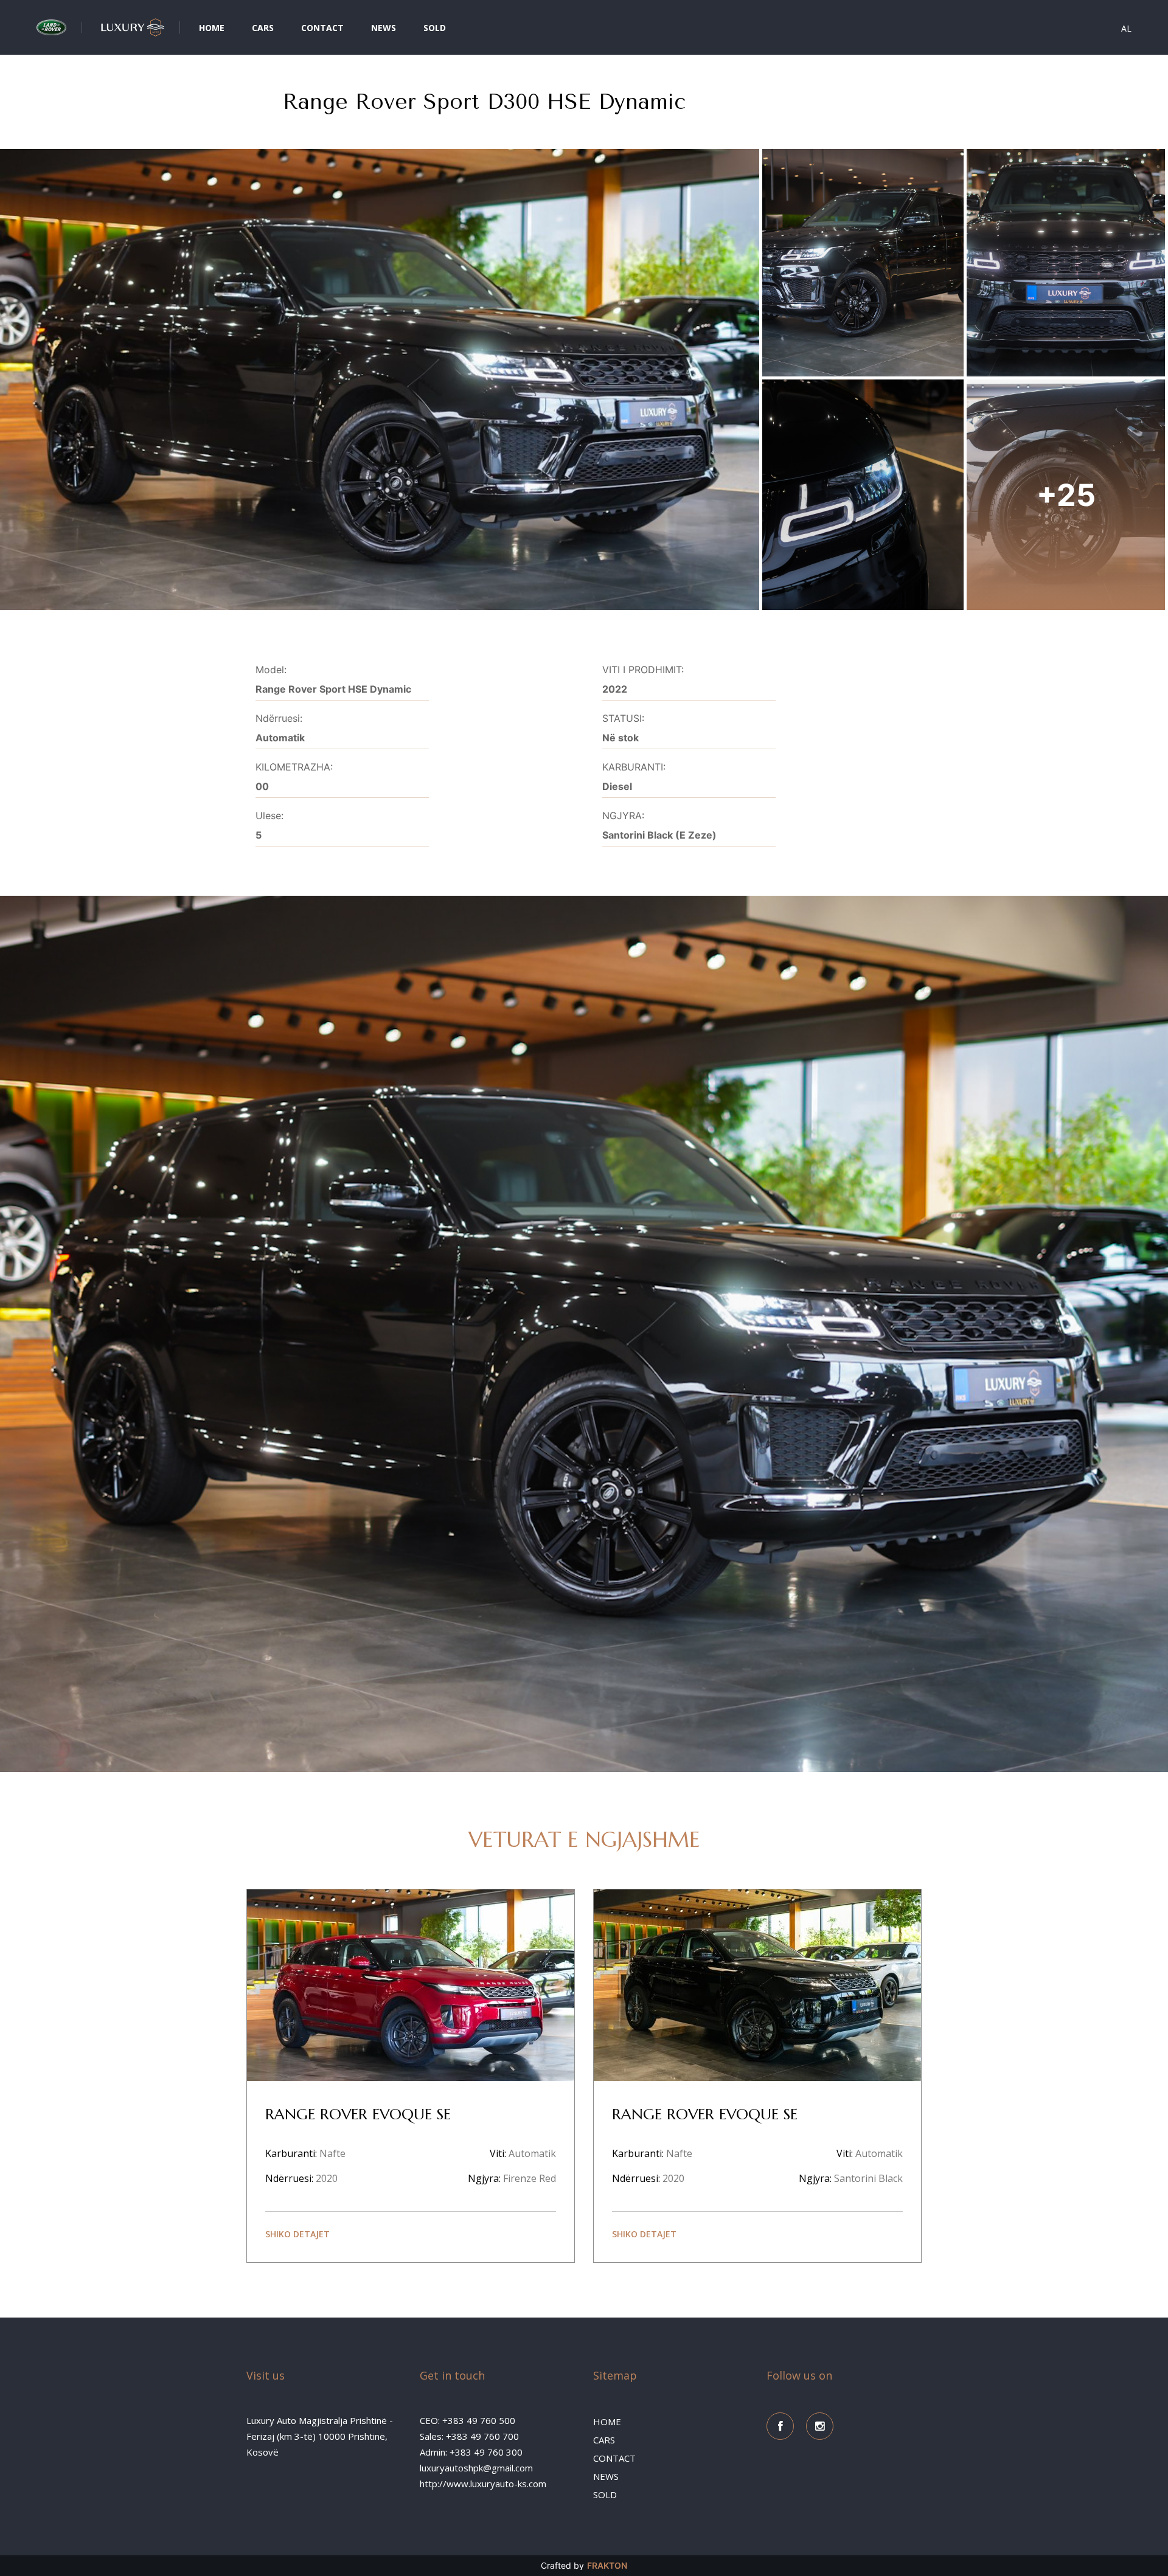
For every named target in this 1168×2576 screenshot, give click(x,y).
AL (1126, 29)
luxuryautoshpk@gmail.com (476, 2468)
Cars (263, 28)
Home (212, 28)
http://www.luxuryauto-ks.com (483, 2484)
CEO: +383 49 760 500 (468, 2420)
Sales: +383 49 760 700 (469, 2436)
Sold (435, 28)
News (384, 28)
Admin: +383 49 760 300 (471, 2452)
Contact (322, 28)
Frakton (607, 2565)
